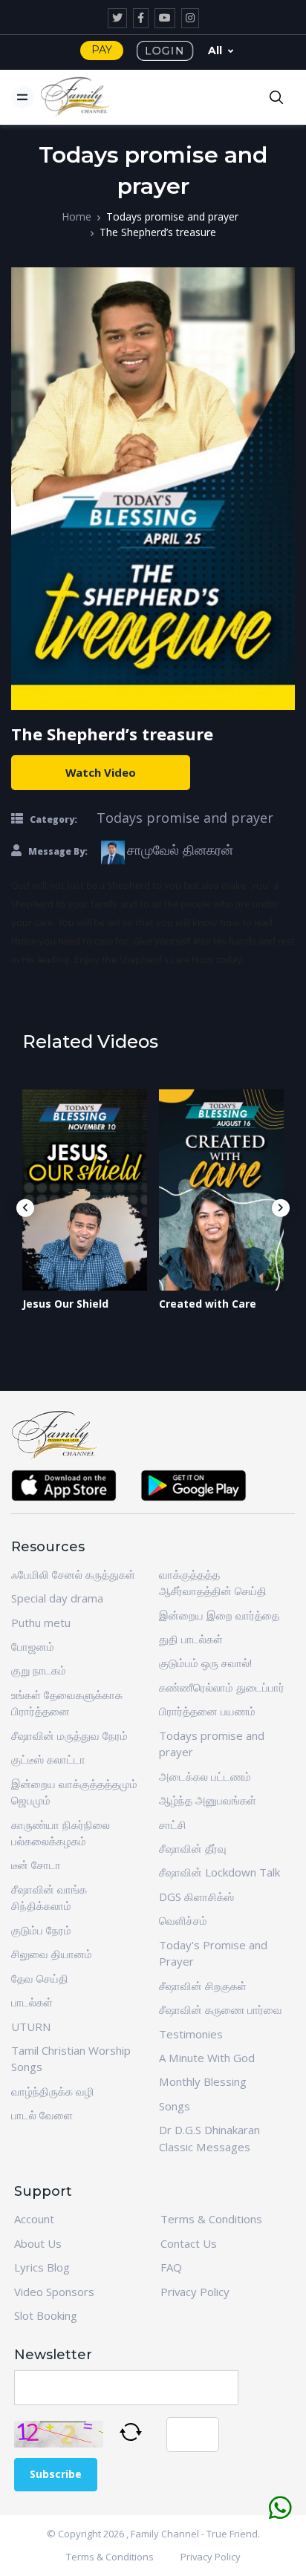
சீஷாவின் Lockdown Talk (219, 1872)
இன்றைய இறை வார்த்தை (219, 1615)
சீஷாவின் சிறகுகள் (203, 1986)
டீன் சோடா (36, 1865)
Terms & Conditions (211, 2219)
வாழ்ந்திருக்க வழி (53, 2091)
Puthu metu (41, 1623)
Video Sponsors (54, 2292)
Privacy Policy (195, 2292)
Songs (175, 2106)
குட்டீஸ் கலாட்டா (48, 1759)
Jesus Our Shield (65, 1304)
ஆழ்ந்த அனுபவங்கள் (208, 1800)
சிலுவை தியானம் (52, 1954)
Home (76, 216)
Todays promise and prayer (172, 216)
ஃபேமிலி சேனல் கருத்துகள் (73, 1574)
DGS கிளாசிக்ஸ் (196, 1897)
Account (34, 2219)
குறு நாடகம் (39, 1670)
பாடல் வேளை (42, 2115)
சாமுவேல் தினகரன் (180, 850)
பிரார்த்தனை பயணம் (207, 1711)
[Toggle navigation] (23, 97)
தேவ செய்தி (40, 1978)
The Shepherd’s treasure (158, 232)
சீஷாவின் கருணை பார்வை (221, 2009)
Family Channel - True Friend (194, 2534)
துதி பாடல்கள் (191, 1639)
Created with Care (208, 1304)
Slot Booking (46, 2315)
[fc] (76, 97)
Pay (102, 50)
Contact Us (189, 2243)
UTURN (31, 2026)
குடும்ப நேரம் (41, 1930)
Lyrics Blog (42, 2267)
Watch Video (101, 772)
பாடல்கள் (32, 2002)
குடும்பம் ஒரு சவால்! (205, 1663)
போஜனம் (33, 1646)
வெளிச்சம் (183, 1920)
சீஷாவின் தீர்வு (193, 1848)
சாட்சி (173, 1825)
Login (165, 50)
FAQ (171, 2267)
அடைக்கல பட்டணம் (205, 1776)
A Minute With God (207, 2058)
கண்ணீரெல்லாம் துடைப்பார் (222, 1687)
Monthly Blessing (203, 2081)
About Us (38, 2243)
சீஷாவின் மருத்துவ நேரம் (69, 1735)
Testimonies (191, 2034)
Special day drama (57, 1598)
